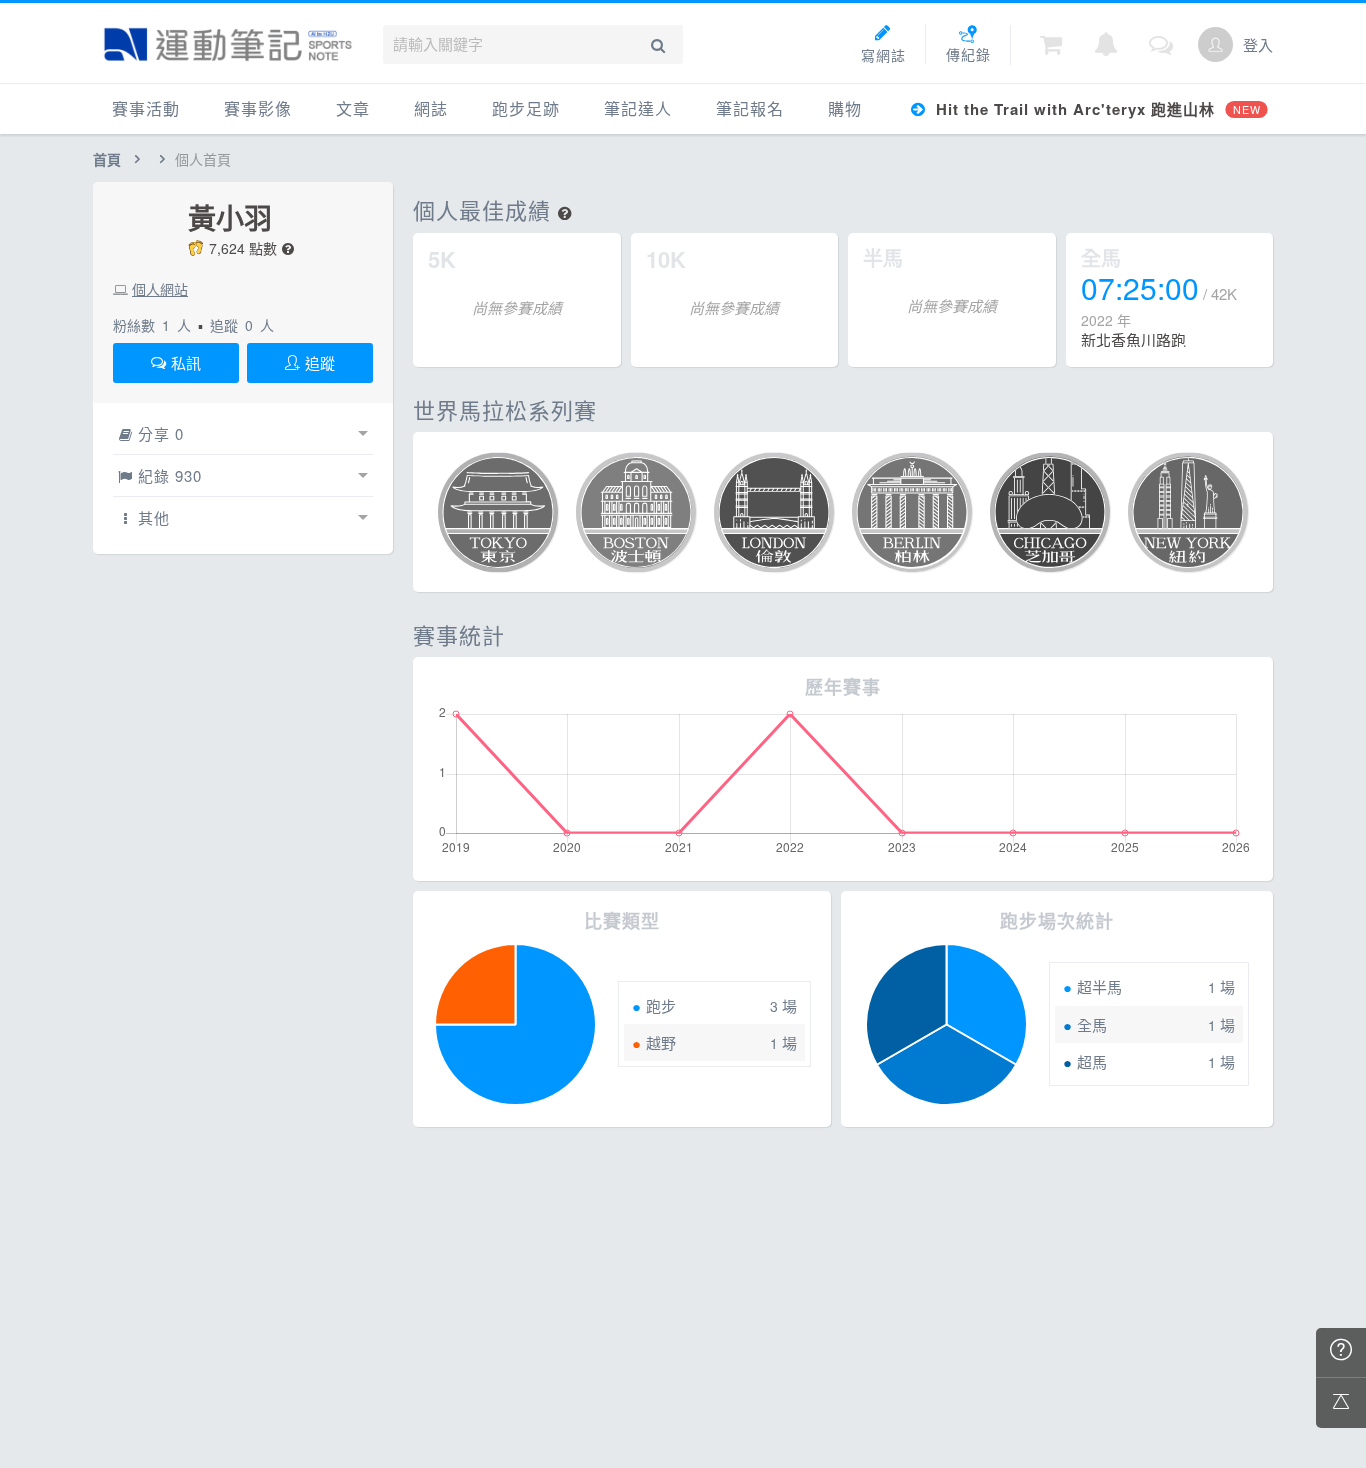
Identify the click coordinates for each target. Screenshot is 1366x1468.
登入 (1258, 44)
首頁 (107, 159)
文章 (353, 108)
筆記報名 (750, 108)
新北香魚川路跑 (1133, 339)
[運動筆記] (228, 44)
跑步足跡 (526, 108)
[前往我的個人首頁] (1215, 44)
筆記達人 (638, 108)
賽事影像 (258, 108)
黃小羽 (230, 218)
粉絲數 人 (152, 325)
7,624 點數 (243, 248)
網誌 (431, 108)
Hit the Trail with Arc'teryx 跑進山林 (1095, 109)
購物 (845, 108)
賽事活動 (146, 108)
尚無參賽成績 (517, 307)
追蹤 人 (242, 325)
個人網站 (160, 289)
